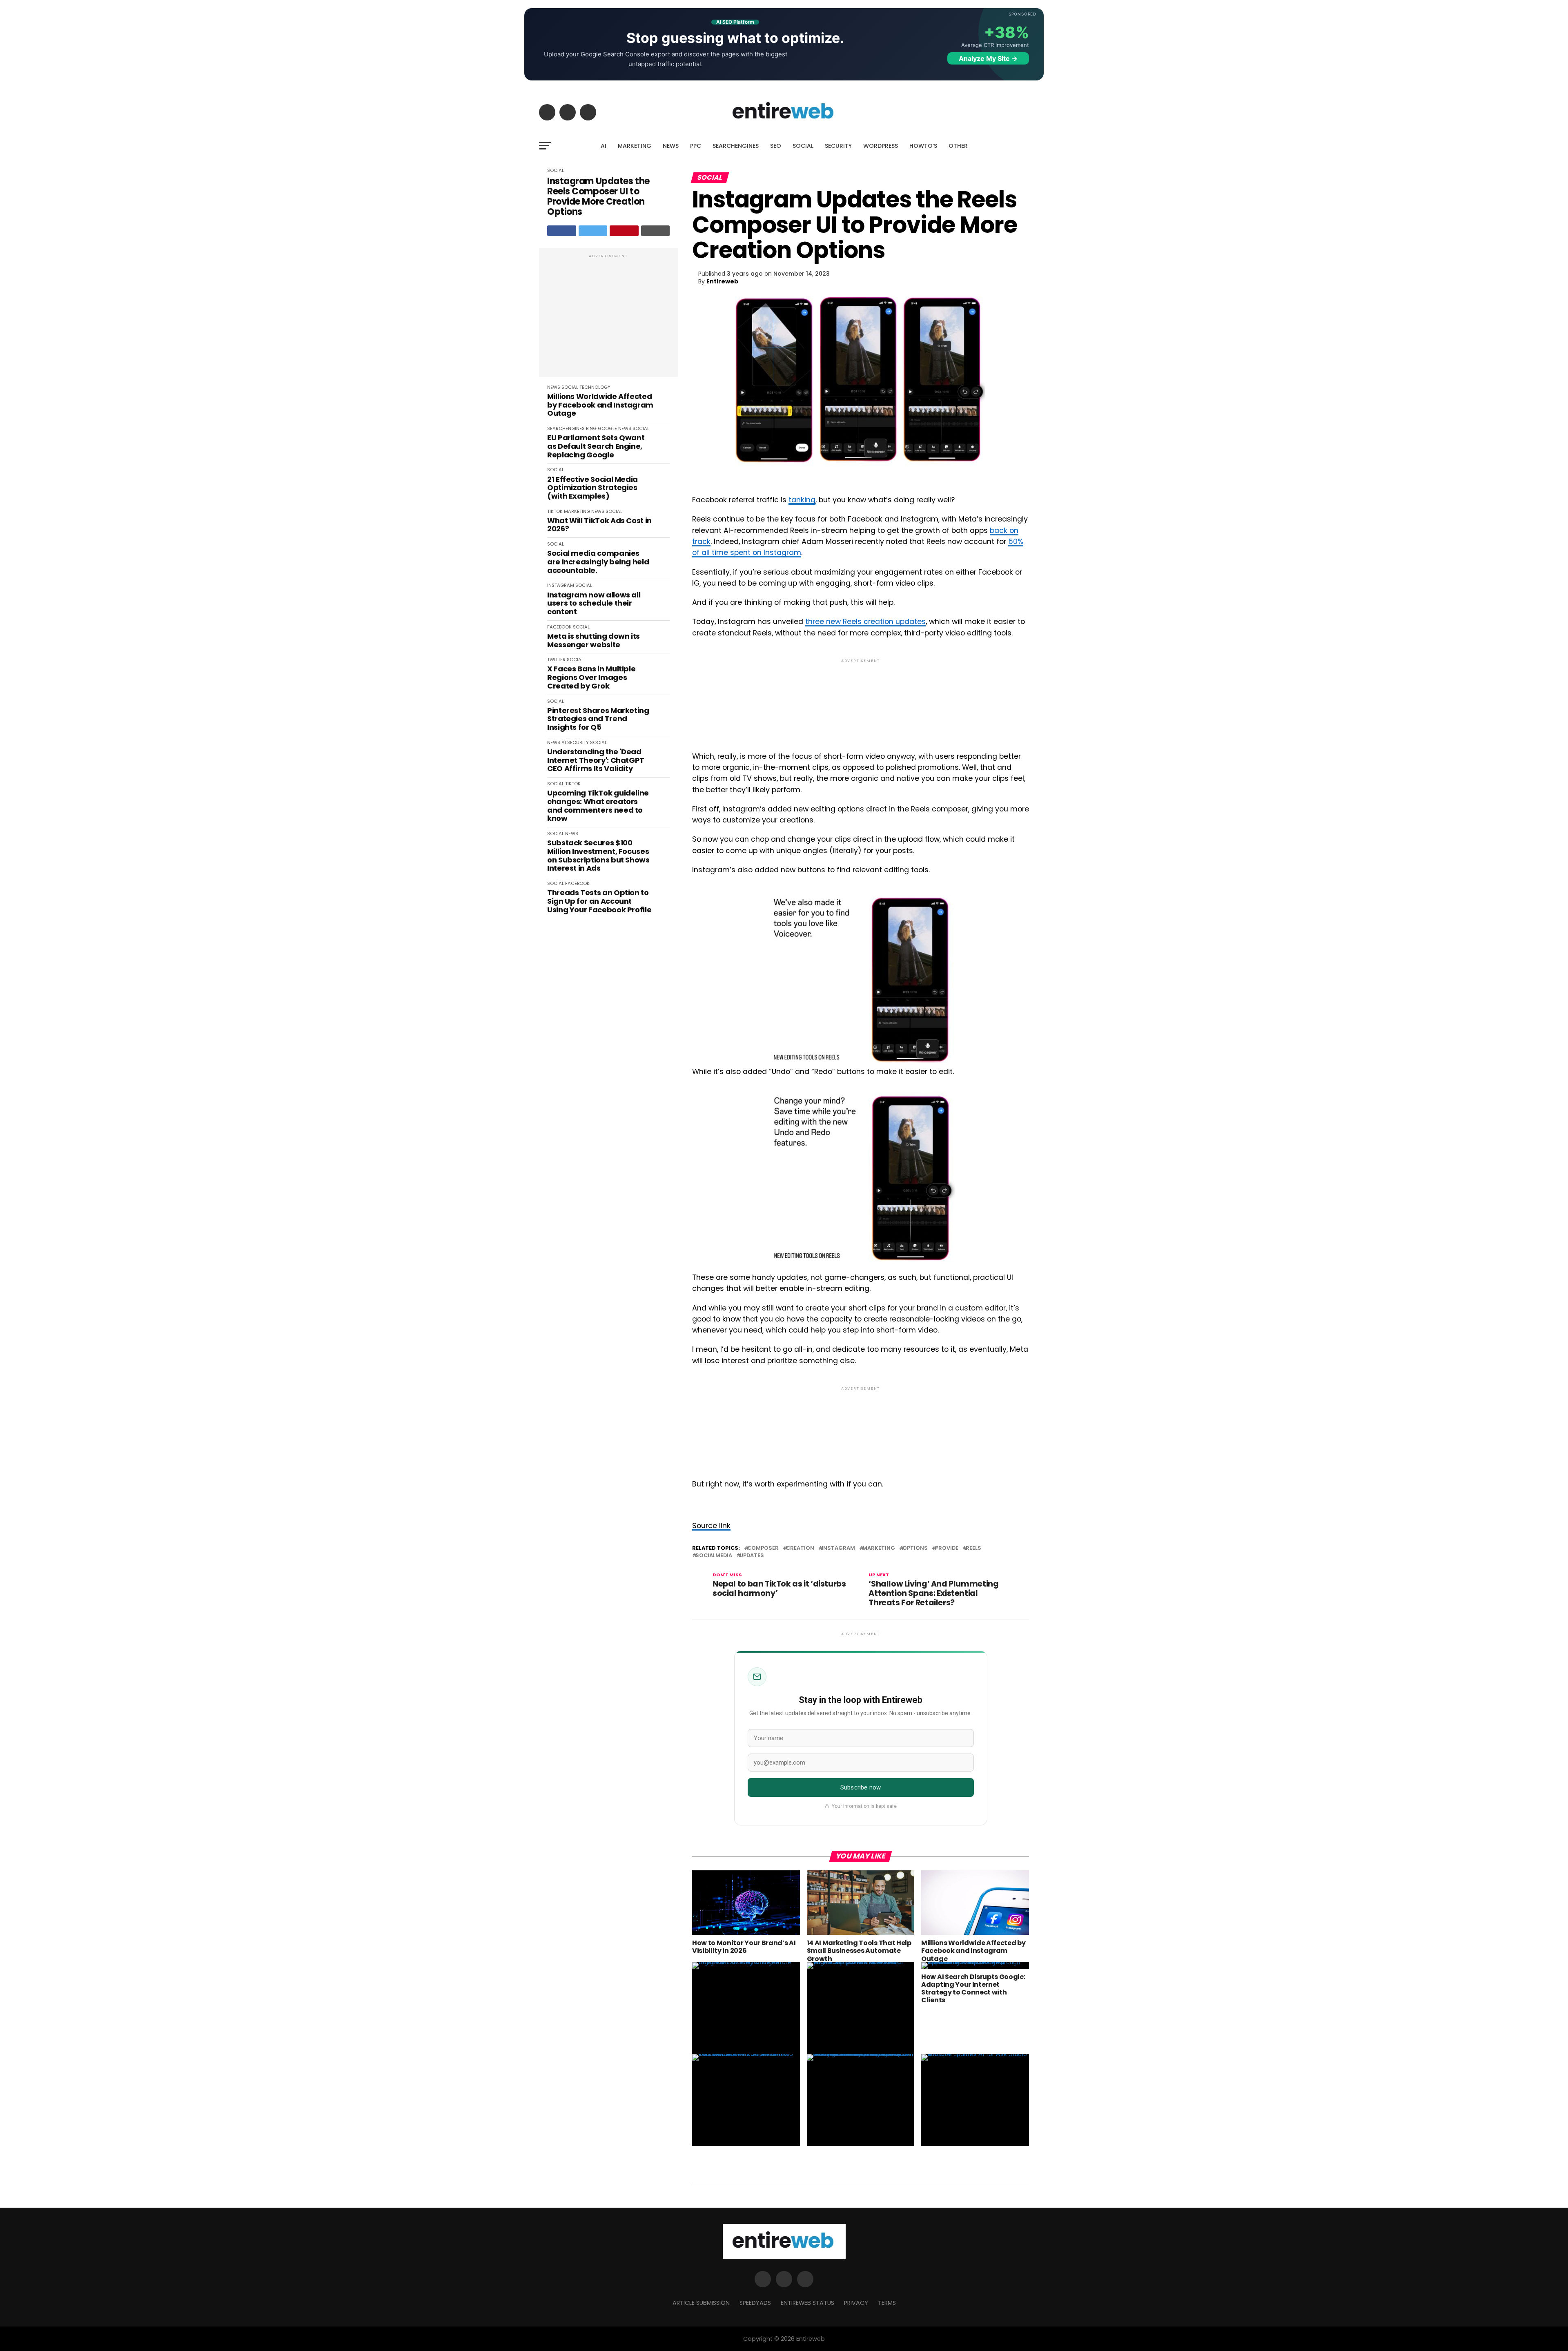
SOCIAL (803, 146)
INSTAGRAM (561, 585)
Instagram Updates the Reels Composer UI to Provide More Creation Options (598, 197)
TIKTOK (555, 511)
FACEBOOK (559, 627)
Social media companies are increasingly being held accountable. (598, 562)
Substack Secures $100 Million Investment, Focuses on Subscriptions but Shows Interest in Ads (598, 856)
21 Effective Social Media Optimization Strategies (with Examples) (592, 488)
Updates (752, 1556)
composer (763, 1548)
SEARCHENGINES (736, 146)
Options (915, 1548)
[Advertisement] (608, 317)
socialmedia (714, 1556)
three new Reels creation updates (865, 622)
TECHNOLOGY (595, 387)
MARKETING (635, 146)
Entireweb (722, 281)
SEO (776, 146)
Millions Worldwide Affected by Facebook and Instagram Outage (600, 405)
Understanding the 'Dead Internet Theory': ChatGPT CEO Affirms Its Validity (596, 760)
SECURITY (838, 146)
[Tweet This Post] (593, 231)
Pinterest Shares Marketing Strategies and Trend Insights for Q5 (598, 719)
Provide (947, 1548)
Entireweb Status (807, 2303)
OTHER (958, 146)
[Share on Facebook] (562, 231)
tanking (802, 500)
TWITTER (556, 660)
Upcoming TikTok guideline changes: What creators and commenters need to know (598, 806)
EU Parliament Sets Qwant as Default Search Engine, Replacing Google (596, 446)
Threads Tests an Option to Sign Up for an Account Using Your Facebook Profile (599, 901)
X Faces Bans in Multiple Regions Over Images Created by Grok (591, 677)
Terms (887, 2303)
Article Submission (701, 2303)
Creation (800, 1548)
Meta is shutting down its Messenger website (594, 641)
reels (973, 1548)
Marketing (879, 1548)
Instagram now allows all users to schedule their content (594, 604)
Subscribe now (861, 1787)
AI (604, 146)
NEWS (671, 146)
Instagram (838, 1548)
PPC (696, 146)
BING (591, 428)
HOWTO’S (923, 146)
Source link (711, 1526)
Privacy (856, 2303)
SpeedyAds (755, 2303)
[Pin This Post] (624, 231)
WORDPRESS (881, 146)
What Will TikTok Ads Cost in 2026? (599, 525)
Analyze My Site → (988, 58)
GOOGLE (607, 428)
